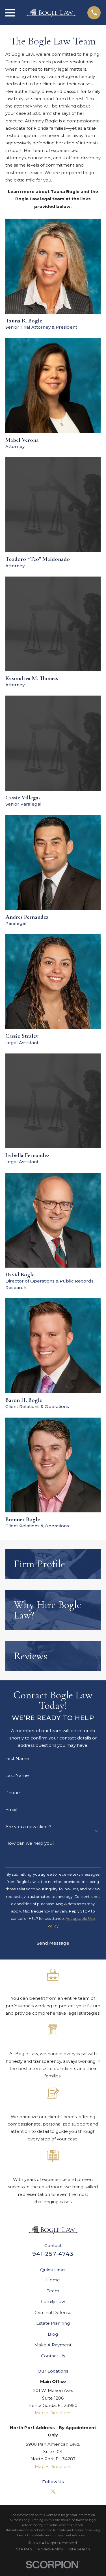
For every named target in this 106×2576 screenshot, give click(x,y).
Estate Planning (53, 2323)
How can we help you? (30, 1843)
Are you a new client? (28, 1827)
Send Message (53, 1943)
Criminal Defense (53, 2312)
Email (11, 1810)
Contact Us (53, 2356)
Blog (53, 2334)
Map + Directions (53, 2413)
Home (53, 2280)
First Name (17, 1759)
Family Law (53, 2302)
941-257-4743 (53, 2254)
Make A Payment (53, 2345)
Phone (13, 1793)
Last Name (17, 1775)
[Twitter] (53, 2491)
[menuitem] (24, 2549)
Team (53, 2291)
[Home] (51, 13)
